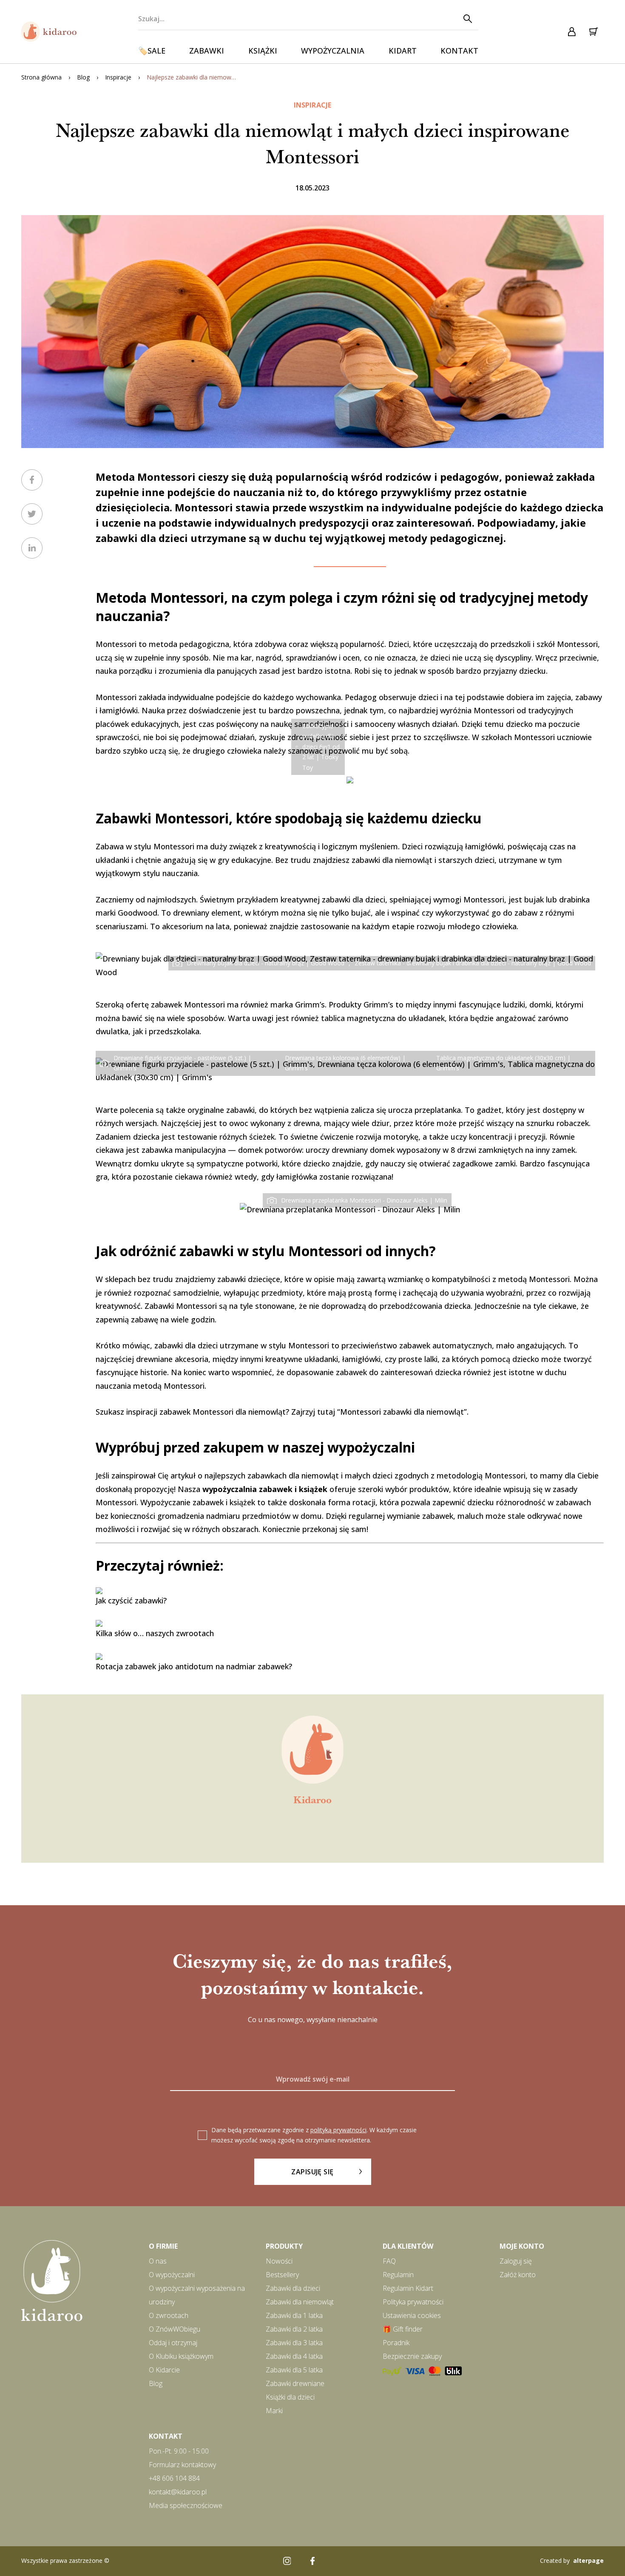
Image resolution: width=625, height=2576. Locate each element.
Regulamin (398, 2275)
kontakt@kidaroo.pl (178, 2492)
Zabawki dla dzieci (293, 2288)
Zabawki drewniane (295, 2383)
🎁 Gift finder (403, 2329)
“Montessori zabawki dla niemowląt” (402, 1412)
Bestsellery (282, 2275)
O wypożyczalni (172, 2275)
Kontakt (459, 51)
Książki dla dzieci (290, 2397)
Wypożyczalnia (333, 51)
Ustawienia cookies (412, 2315)
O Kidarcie (164, 2370)
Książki (263, 51)
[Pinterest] (338, 2561)
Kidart (403, 51)
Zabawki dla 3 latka (294, 2343)
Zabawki (207, 51)
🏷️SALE (152, 51)
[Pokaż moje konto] (572, 32)
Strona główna (41, 77)
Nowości (279, 2261)
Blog (83, 77)
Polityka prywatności (413, 2302)
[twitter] (32, 514)
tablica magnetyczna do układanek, (384, 1018)
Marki (274, 2411)
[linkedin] (32, 548)
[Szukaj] (467, 19)
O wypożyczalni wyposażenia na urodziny (197, 2295)
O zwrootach (169, 2315)
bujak (534, 899)
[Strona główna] (49, 32)
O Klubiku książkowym (181, 2356)
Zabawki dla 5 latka (294, 2370)
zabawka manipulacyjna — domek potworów (222, 1150)
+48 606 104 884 (174, 2478)
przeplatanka (438, 1110)
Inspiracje (118, 77)
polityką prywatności (338, 2130)
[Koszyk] (593, 32)
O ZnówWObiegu (175, 2329)
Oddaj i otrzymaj (173, 2343)
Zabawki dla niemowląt (300, 2302)
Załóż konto (518, 2275)
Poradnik (396, 2343)
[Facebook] (312, 2561)
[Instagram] (287, 2561)
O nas (158, 2261)
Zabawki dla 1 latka (294, 2315)
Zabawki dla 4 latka (294, 2356)
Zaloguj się (516, 2261)
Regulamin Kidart (408, 2288)
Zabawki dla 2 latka (294, 2329)
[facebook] (32, 480)
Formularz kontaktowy (182, 2465)
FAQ (389, 2261)
